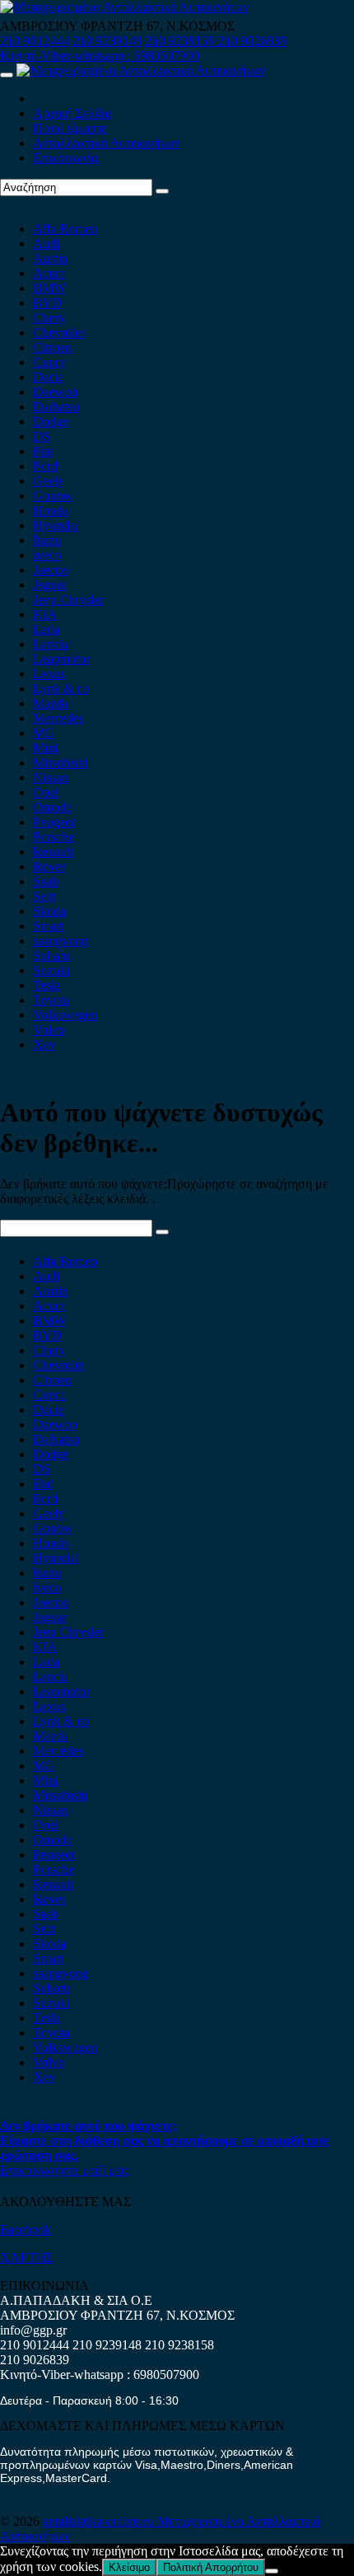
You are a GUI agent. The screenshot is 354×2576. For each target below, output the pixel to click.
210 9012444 (35, 41)
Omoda (52, 807)
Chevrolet (58, 333)
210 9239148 (107, 41)
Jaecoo (51, 570)
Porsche (54, 837)
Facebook (26, 2229)
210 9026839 (252, 41)
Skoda (49, 911)
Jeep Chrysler (68, 600)
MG (44, 733)
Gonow (53, 496)
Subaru (51, 955)
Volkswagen (65, 1015)
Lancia (51, 644)
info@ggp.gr (33, 2330)
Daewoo (55, 392)
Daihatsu (56, 407)
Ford (45, 466)
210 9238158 (181, 41)
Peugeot (54, 822)
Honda (51, 511)
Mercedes (58, 718)
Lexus (49, 674)
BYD (47, 303)
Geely (49, 481)
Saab (46, 881)
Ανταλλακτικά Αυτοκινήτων (106, 143)
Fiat (43, 451)
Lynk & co (61, 688)
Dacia (48, 377)
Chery (49, 318)
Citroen (52, 347)
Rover (49, 866)
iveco (47, 555)
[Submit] (162, 191)
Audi (46, 244)
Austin (50, 258)
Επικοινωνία (65, 158)
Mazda (51, 703)
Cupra (49, 362)
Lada (46, 629)
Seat (44, 896)
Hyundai (56, 525)
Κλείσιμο (129, 2567)
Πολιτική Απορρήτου (211, 2567)
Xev (44, 1044)
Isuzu (47, 540)
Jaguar (50, 585)
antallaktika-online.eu (100, 2521)
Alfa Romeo (65, 229)
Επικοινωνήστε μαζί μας (64, 2170)
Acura (49, 273)
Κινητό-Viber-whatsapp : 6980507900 (100, 56)
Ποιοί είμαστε (70, 128)
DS (42, 436)
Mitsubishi (60, 763)
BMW (49, 288)
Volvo (49, 1030)
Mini (45, 748)
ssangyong (61, 941)
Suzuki (51, 970)
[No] (272, 2571)
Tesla (47, 985)
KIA (45, 614)
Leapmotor (61, 659)
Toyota (51, 1000)
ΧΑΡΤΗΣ (26, 2258)
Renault (53, 852)
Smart (48, 926)
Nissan (51, 777)
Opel (46, 792)
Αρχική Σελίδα (72, 113)
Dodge (51, 422)
